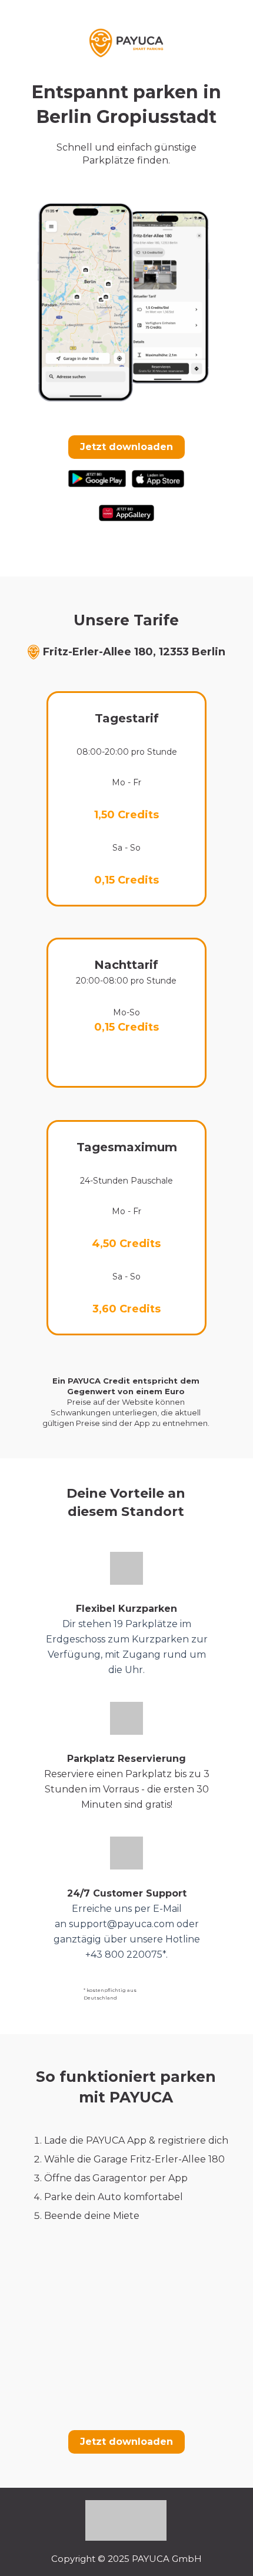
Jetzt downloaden (126, 447)
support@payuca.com (121, 1924)
